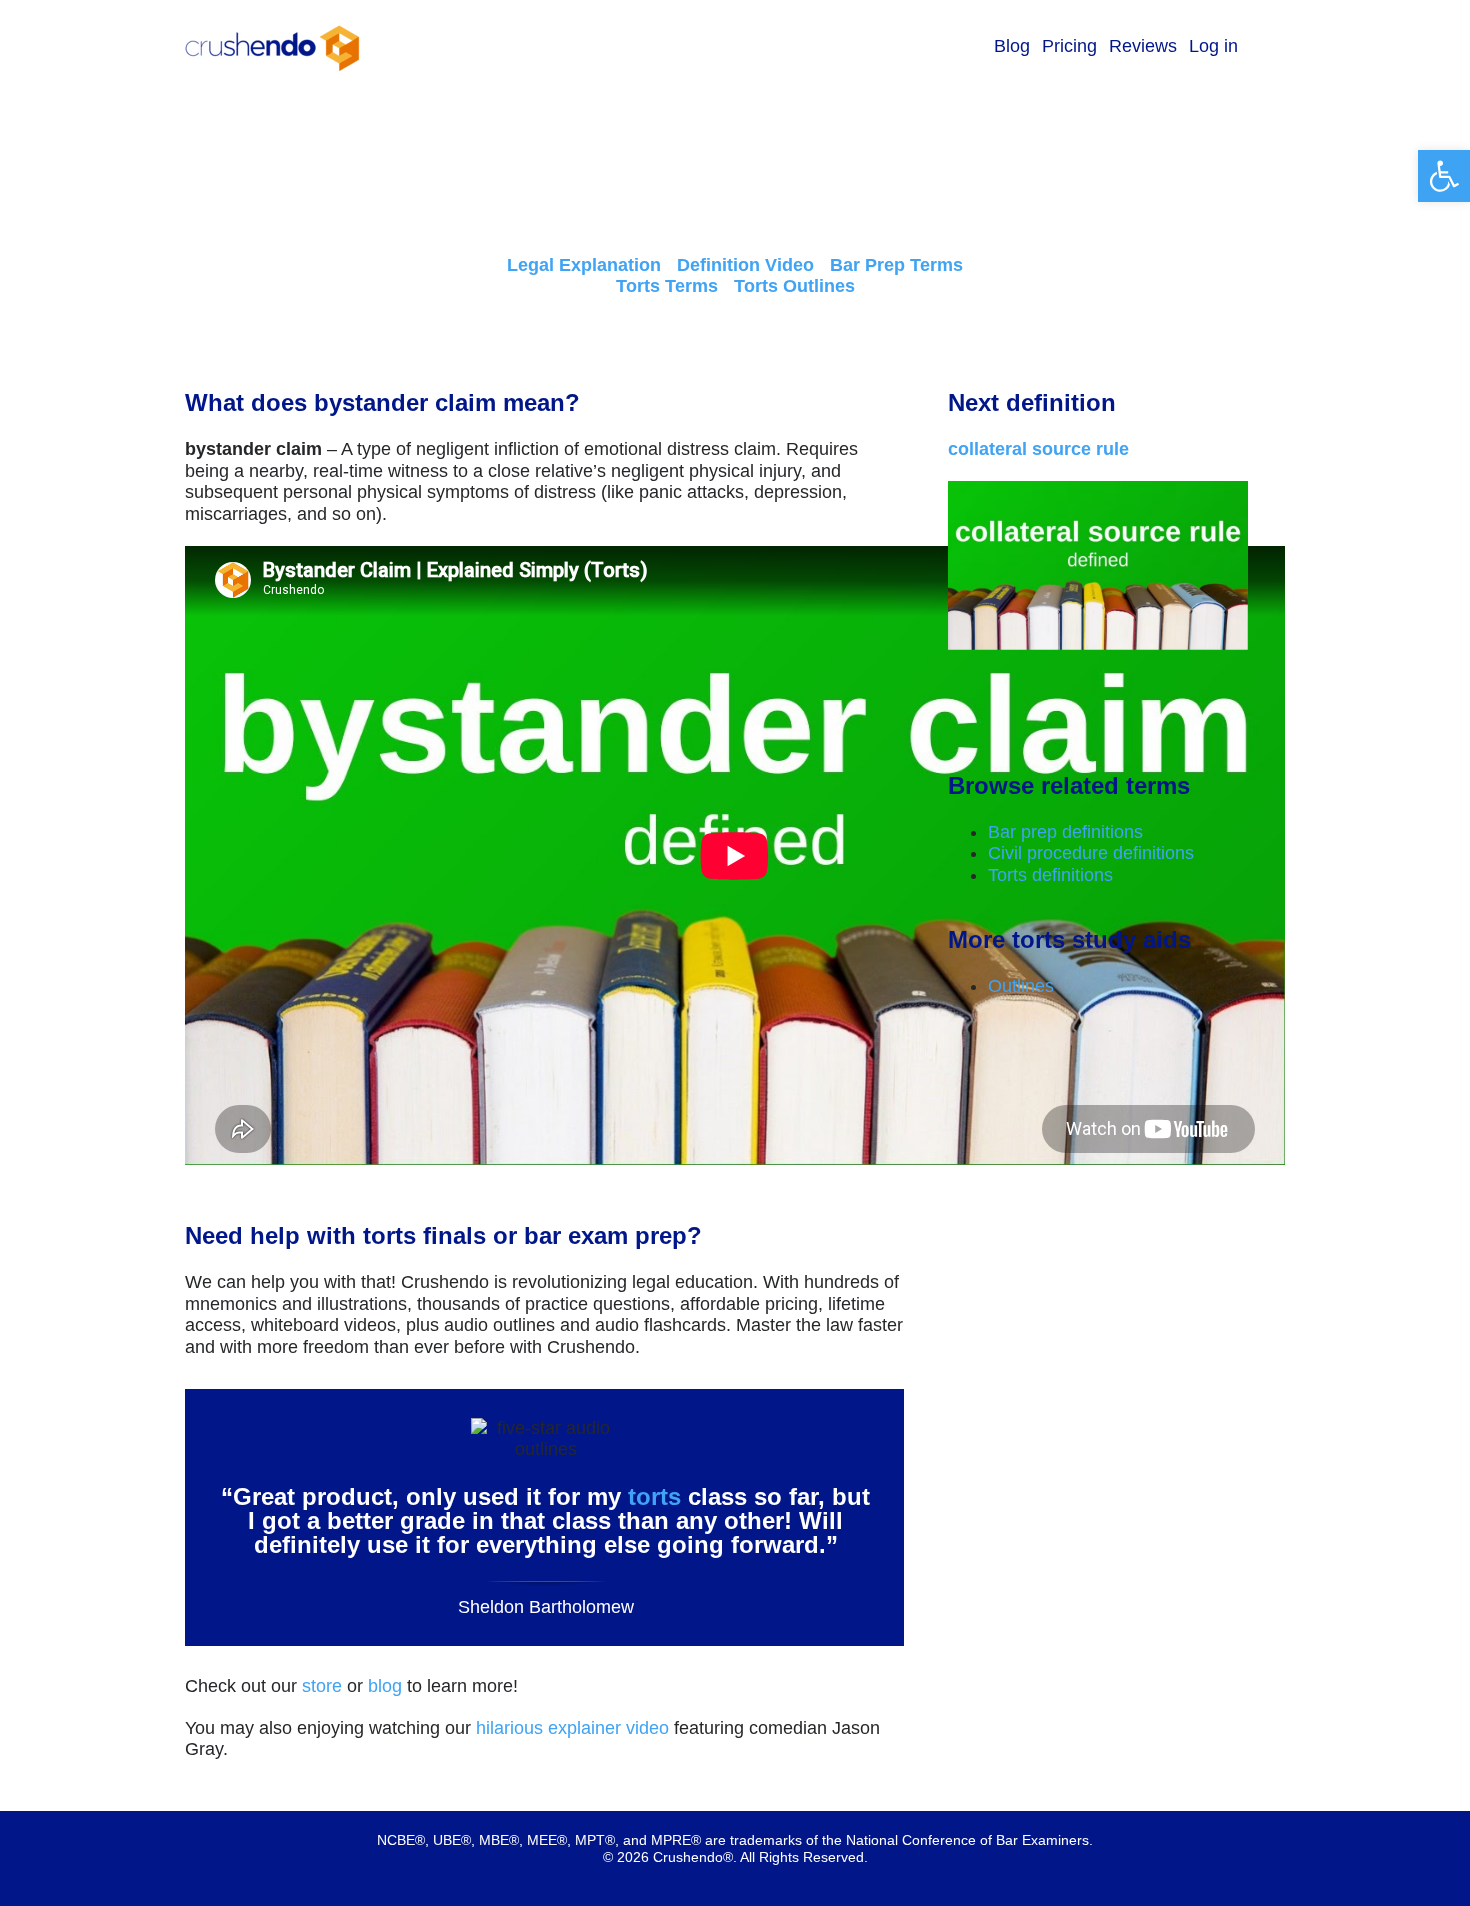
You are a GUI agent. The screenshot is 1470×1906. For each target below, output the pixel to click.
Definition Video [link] (745, 265)
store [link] (322, 1686)
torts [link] (654, 1496)
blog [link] (385, 1686)
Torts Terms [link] (667, 286)
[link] (1444, 176)
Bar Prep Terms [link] (896, 265)
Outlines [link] (1021, 986)
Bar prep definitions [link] (1065, 832)
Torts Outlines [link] (794, 286)
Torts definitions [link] (1050, 875)
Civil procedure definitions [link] (1091, 853)
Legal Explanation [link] (584, 265)
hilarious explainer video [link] (572, 1728)
